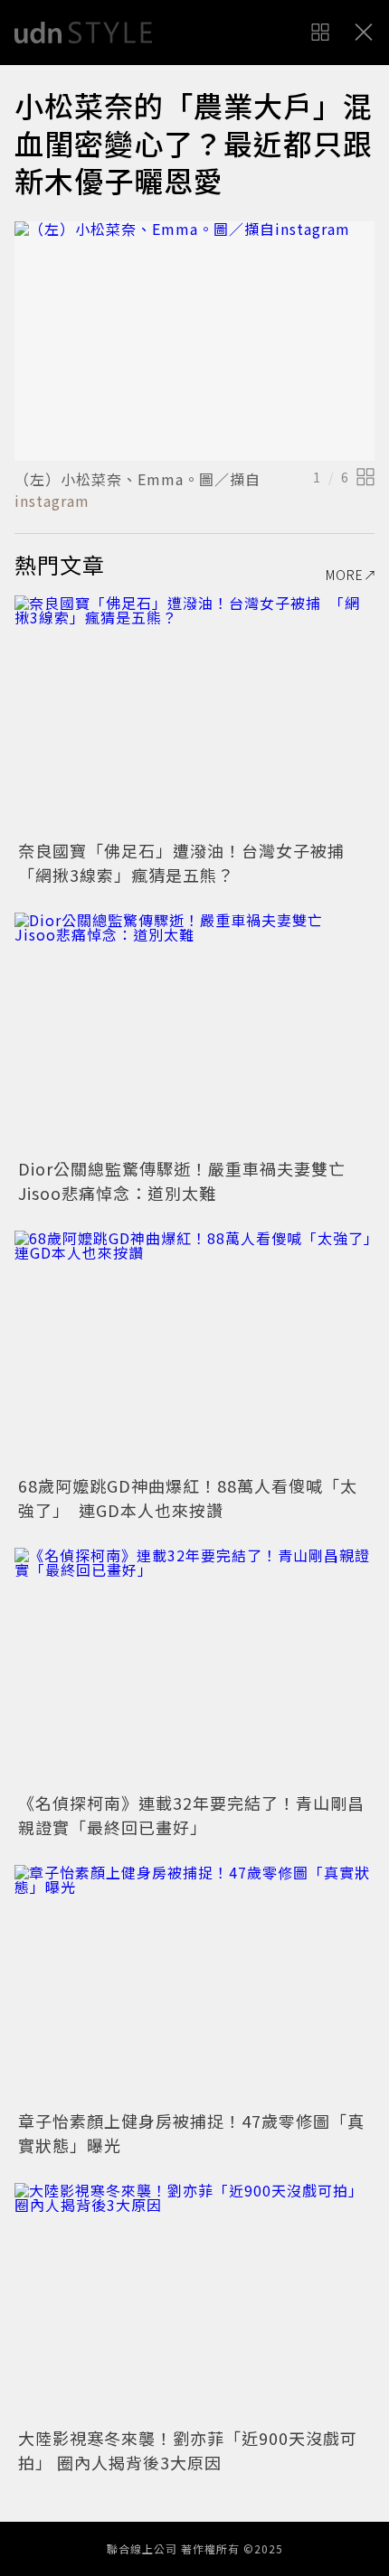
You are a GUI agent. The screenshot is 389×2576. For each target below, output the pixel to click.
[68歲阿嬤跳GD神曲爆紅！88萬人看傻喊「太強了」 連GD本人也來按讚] (194, 1350)
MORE (345, 575)
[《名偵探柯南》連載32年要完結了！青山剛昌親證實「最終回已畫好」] (194, 1667)
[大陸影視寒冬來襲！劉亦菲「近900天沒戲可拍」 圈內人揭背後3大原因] (194, 2303)
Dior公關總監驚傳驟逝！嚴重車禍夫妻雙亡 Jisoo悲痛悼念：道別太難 (190, 1180)
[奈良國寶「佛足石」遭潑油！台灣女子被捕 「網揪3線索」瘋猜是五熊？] (194, 715)
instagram (52, 501)
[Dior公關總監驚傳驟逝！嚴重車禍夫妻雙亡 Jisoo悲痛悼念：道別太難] (194, 1032)
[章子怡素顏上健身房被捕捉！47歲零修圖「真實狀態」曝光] (194, 1985)
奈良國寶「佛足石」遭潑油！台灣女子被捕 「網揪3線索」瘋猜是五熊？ (190, 862)
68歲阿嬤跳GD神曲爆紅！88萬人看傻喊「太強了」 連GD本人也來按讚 (188, 1498)
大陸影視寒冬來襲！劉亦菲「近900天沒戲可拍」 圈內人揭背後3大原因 (188, 2450)
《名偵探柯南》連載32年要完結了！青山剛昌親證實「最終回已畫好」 (191, 1815)
